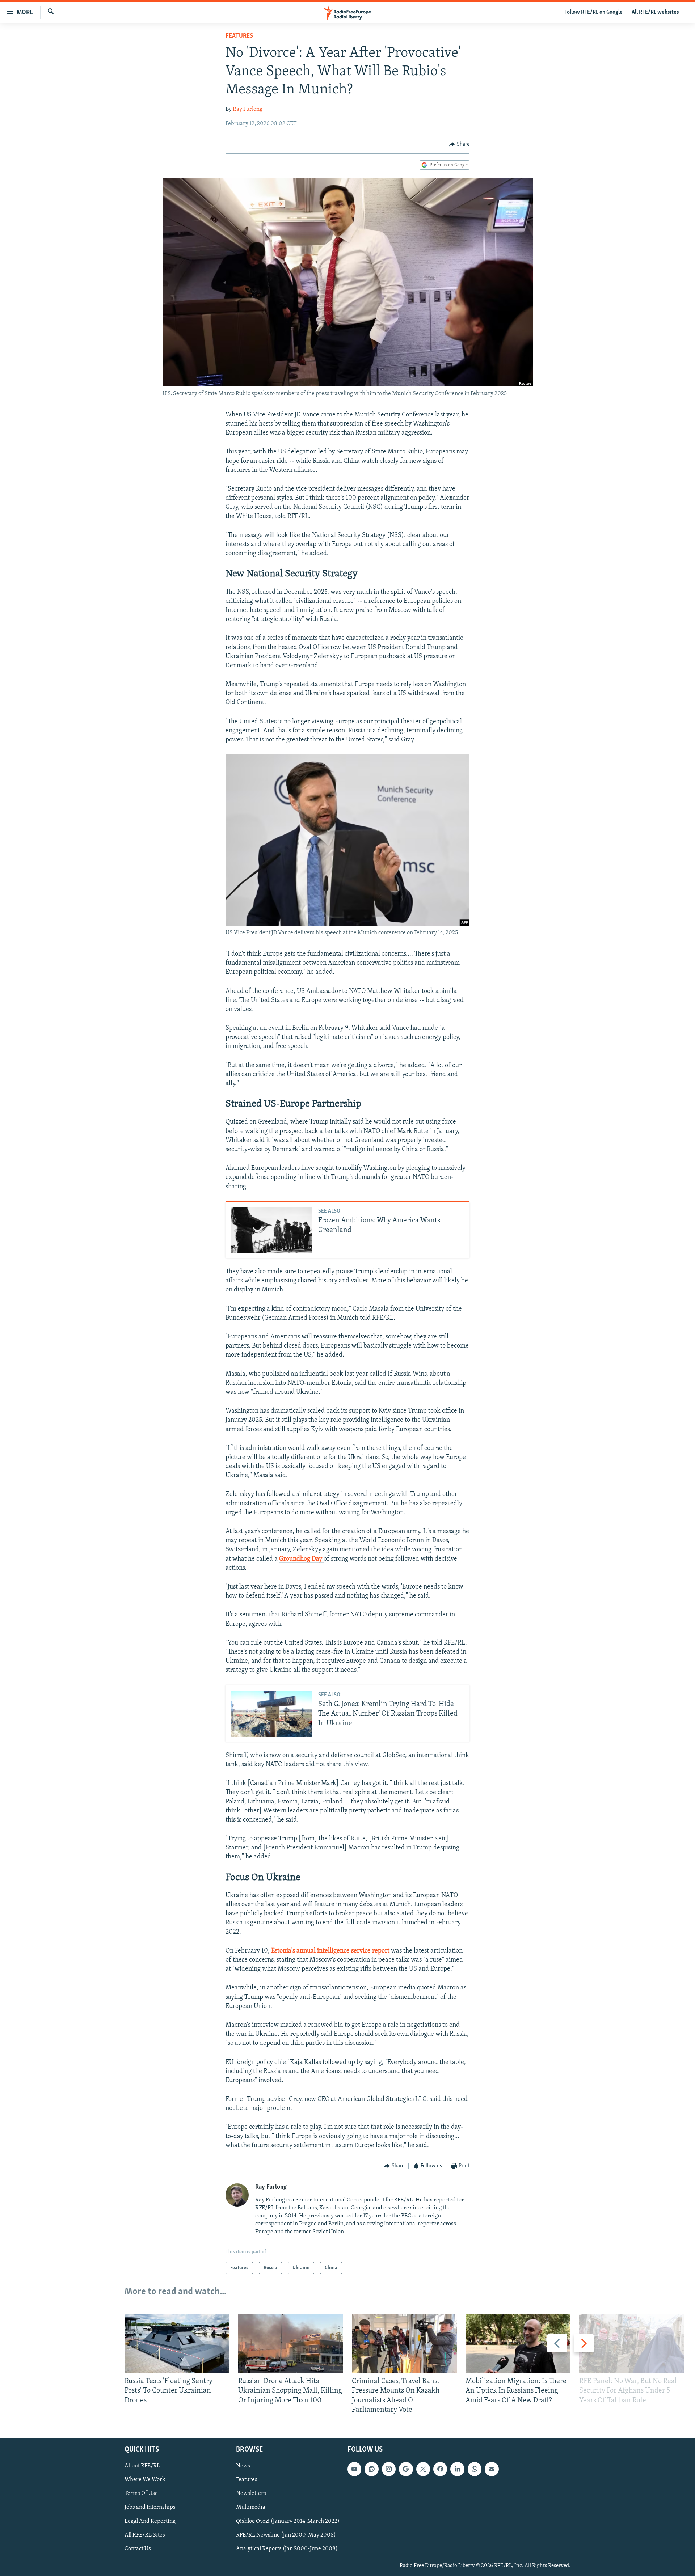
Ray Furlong (248, 109)
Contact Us (138, 2549)
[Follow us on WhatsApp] (475, 2469)
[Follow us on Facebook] (440, 2469)
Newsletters (251, 2493)
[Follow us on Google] (406, 2469)
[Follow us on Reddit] (371, 2469)
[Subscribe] (492, 2469)
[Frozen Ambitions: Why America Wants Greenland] (271, 1230)
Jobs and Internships (150, 2507)
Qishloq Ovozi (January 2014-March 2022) (288, 2521)
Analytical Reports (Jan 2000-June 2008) (287, 2549)
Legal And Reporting (150, 2521)
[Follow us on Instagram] (389, 2469)
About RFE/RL (142, 2466)
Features (239, 36)
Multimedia (251, 2507)
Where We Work (145, 2480)
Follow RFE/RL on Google (593, 12)
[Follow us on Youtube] (354, 2469)
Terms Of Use (141, 2493)
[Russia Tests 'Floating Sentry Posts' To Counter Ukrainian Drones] (177, 2344)
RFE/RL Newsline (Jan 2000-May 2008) (286, 2535)
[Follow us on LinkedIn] (457, 2469)
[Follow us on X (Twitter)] (423, 2469)
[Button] (459, 144)
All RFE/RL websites (655, 12)
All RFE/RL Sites (145, 2535)
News (243, 2466)
